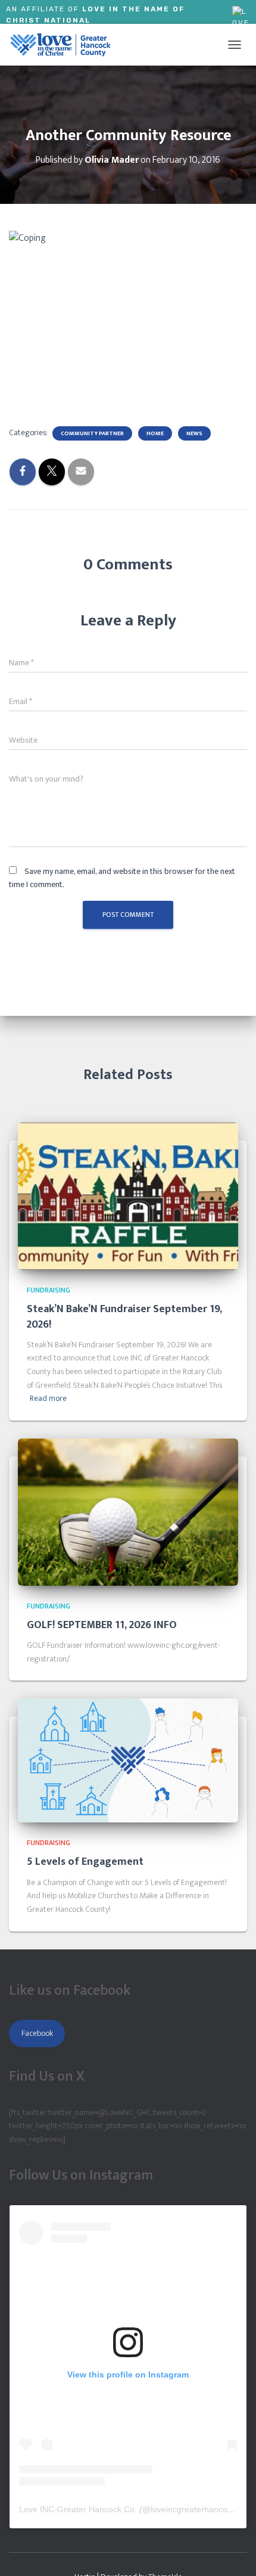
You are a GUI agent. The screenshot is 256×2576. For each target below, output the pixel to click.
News (194, 433)
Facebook (37, 2033)
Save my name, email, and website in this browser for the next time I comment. (122, 878)
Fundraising (49, 1290)
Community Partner (92, 433)
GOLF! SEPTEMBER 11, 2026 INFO (102, 1625)
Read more (48, 1399)
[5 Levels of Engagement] (128, 1760)
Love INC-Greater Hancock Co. (78, 2509)
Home (155, 433)
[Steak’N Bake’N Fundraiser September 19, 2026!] (128, 1196)
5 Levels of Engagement (85, 1862)
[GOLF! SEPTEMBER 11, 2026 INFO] (128, 1512)
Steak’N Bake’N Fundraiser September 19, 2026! (124, 1317)
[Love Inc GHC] (65, 45)
